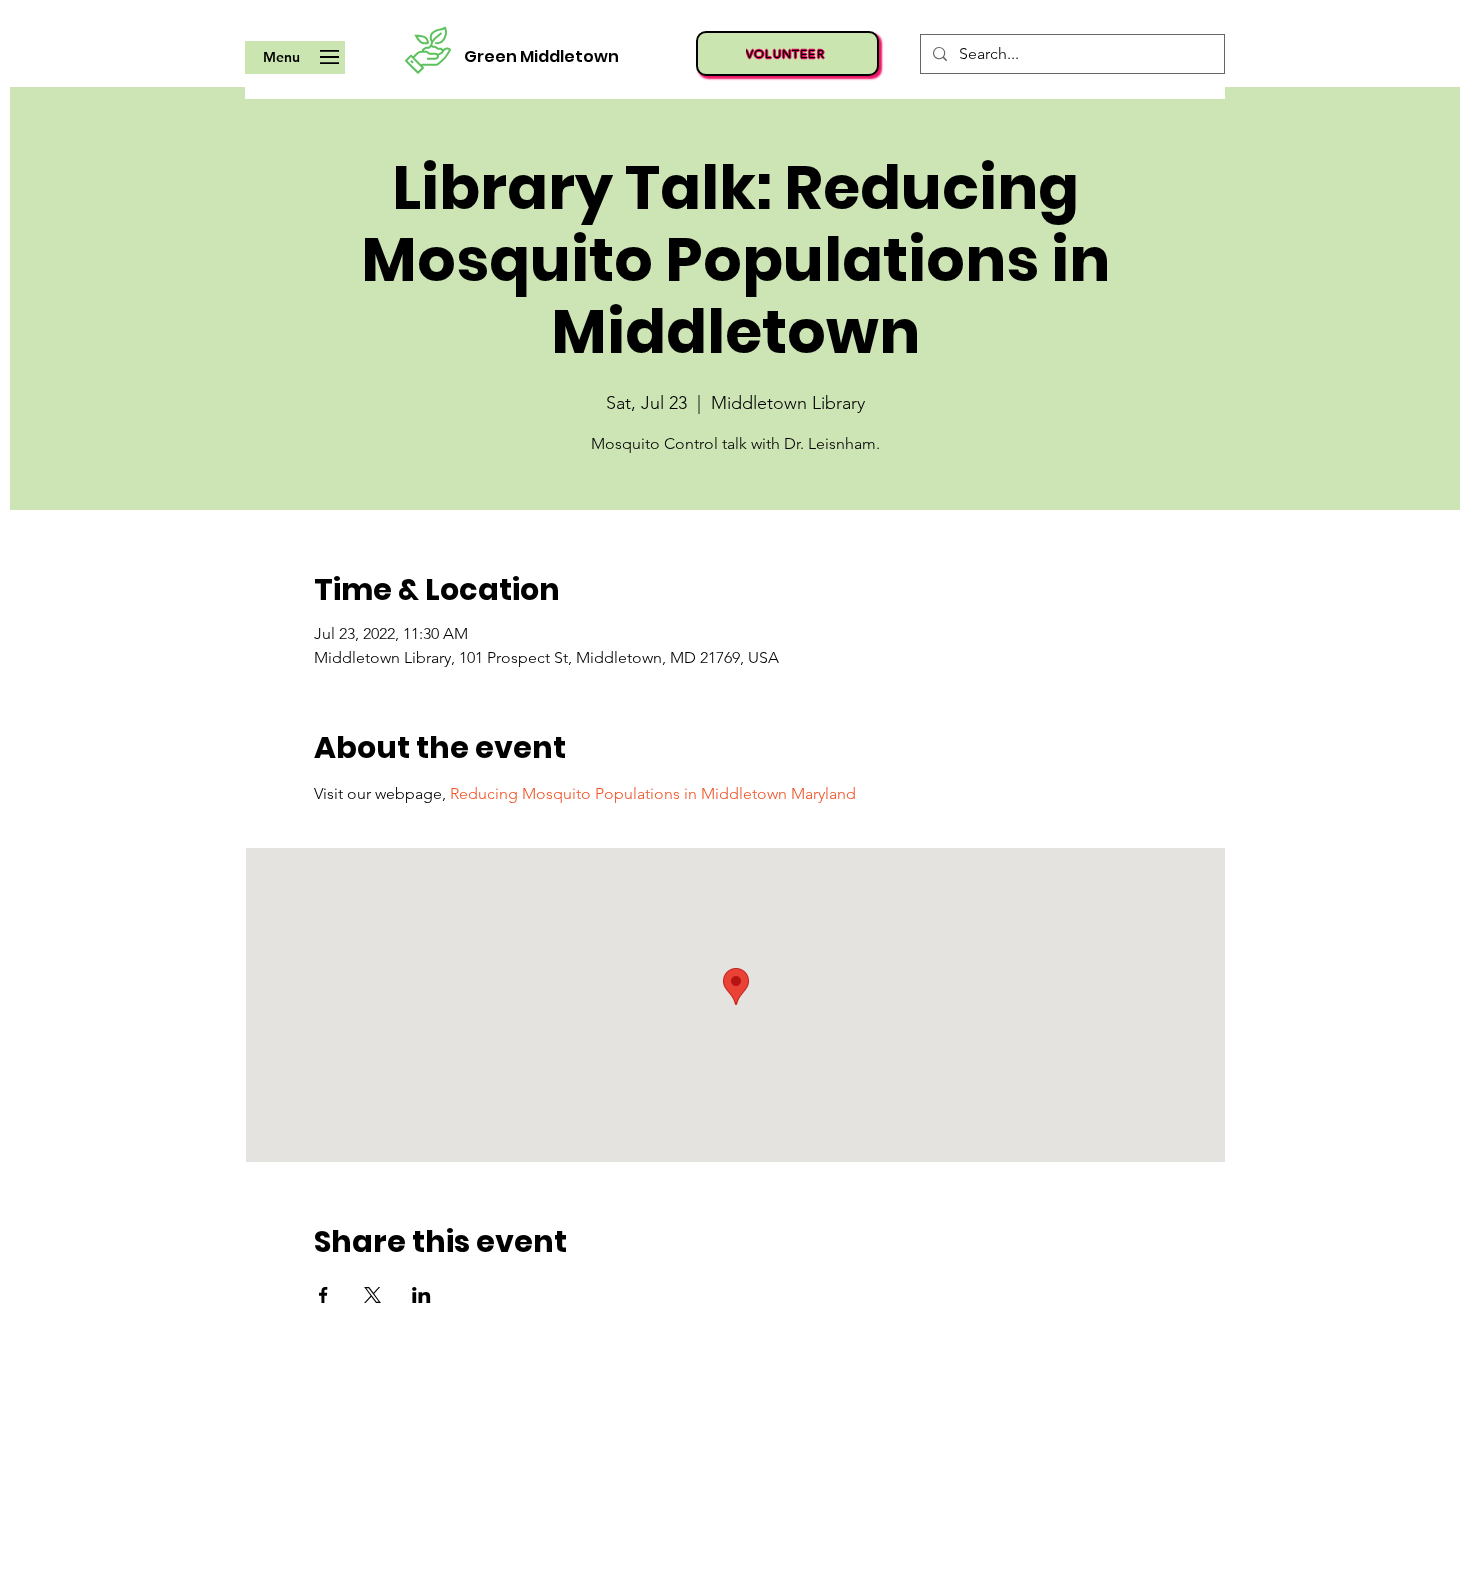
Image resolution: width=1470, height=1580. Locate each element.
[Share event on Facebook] (323, 1295)
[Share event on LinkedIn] (421, 1295)
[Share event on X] (372, 1295)
